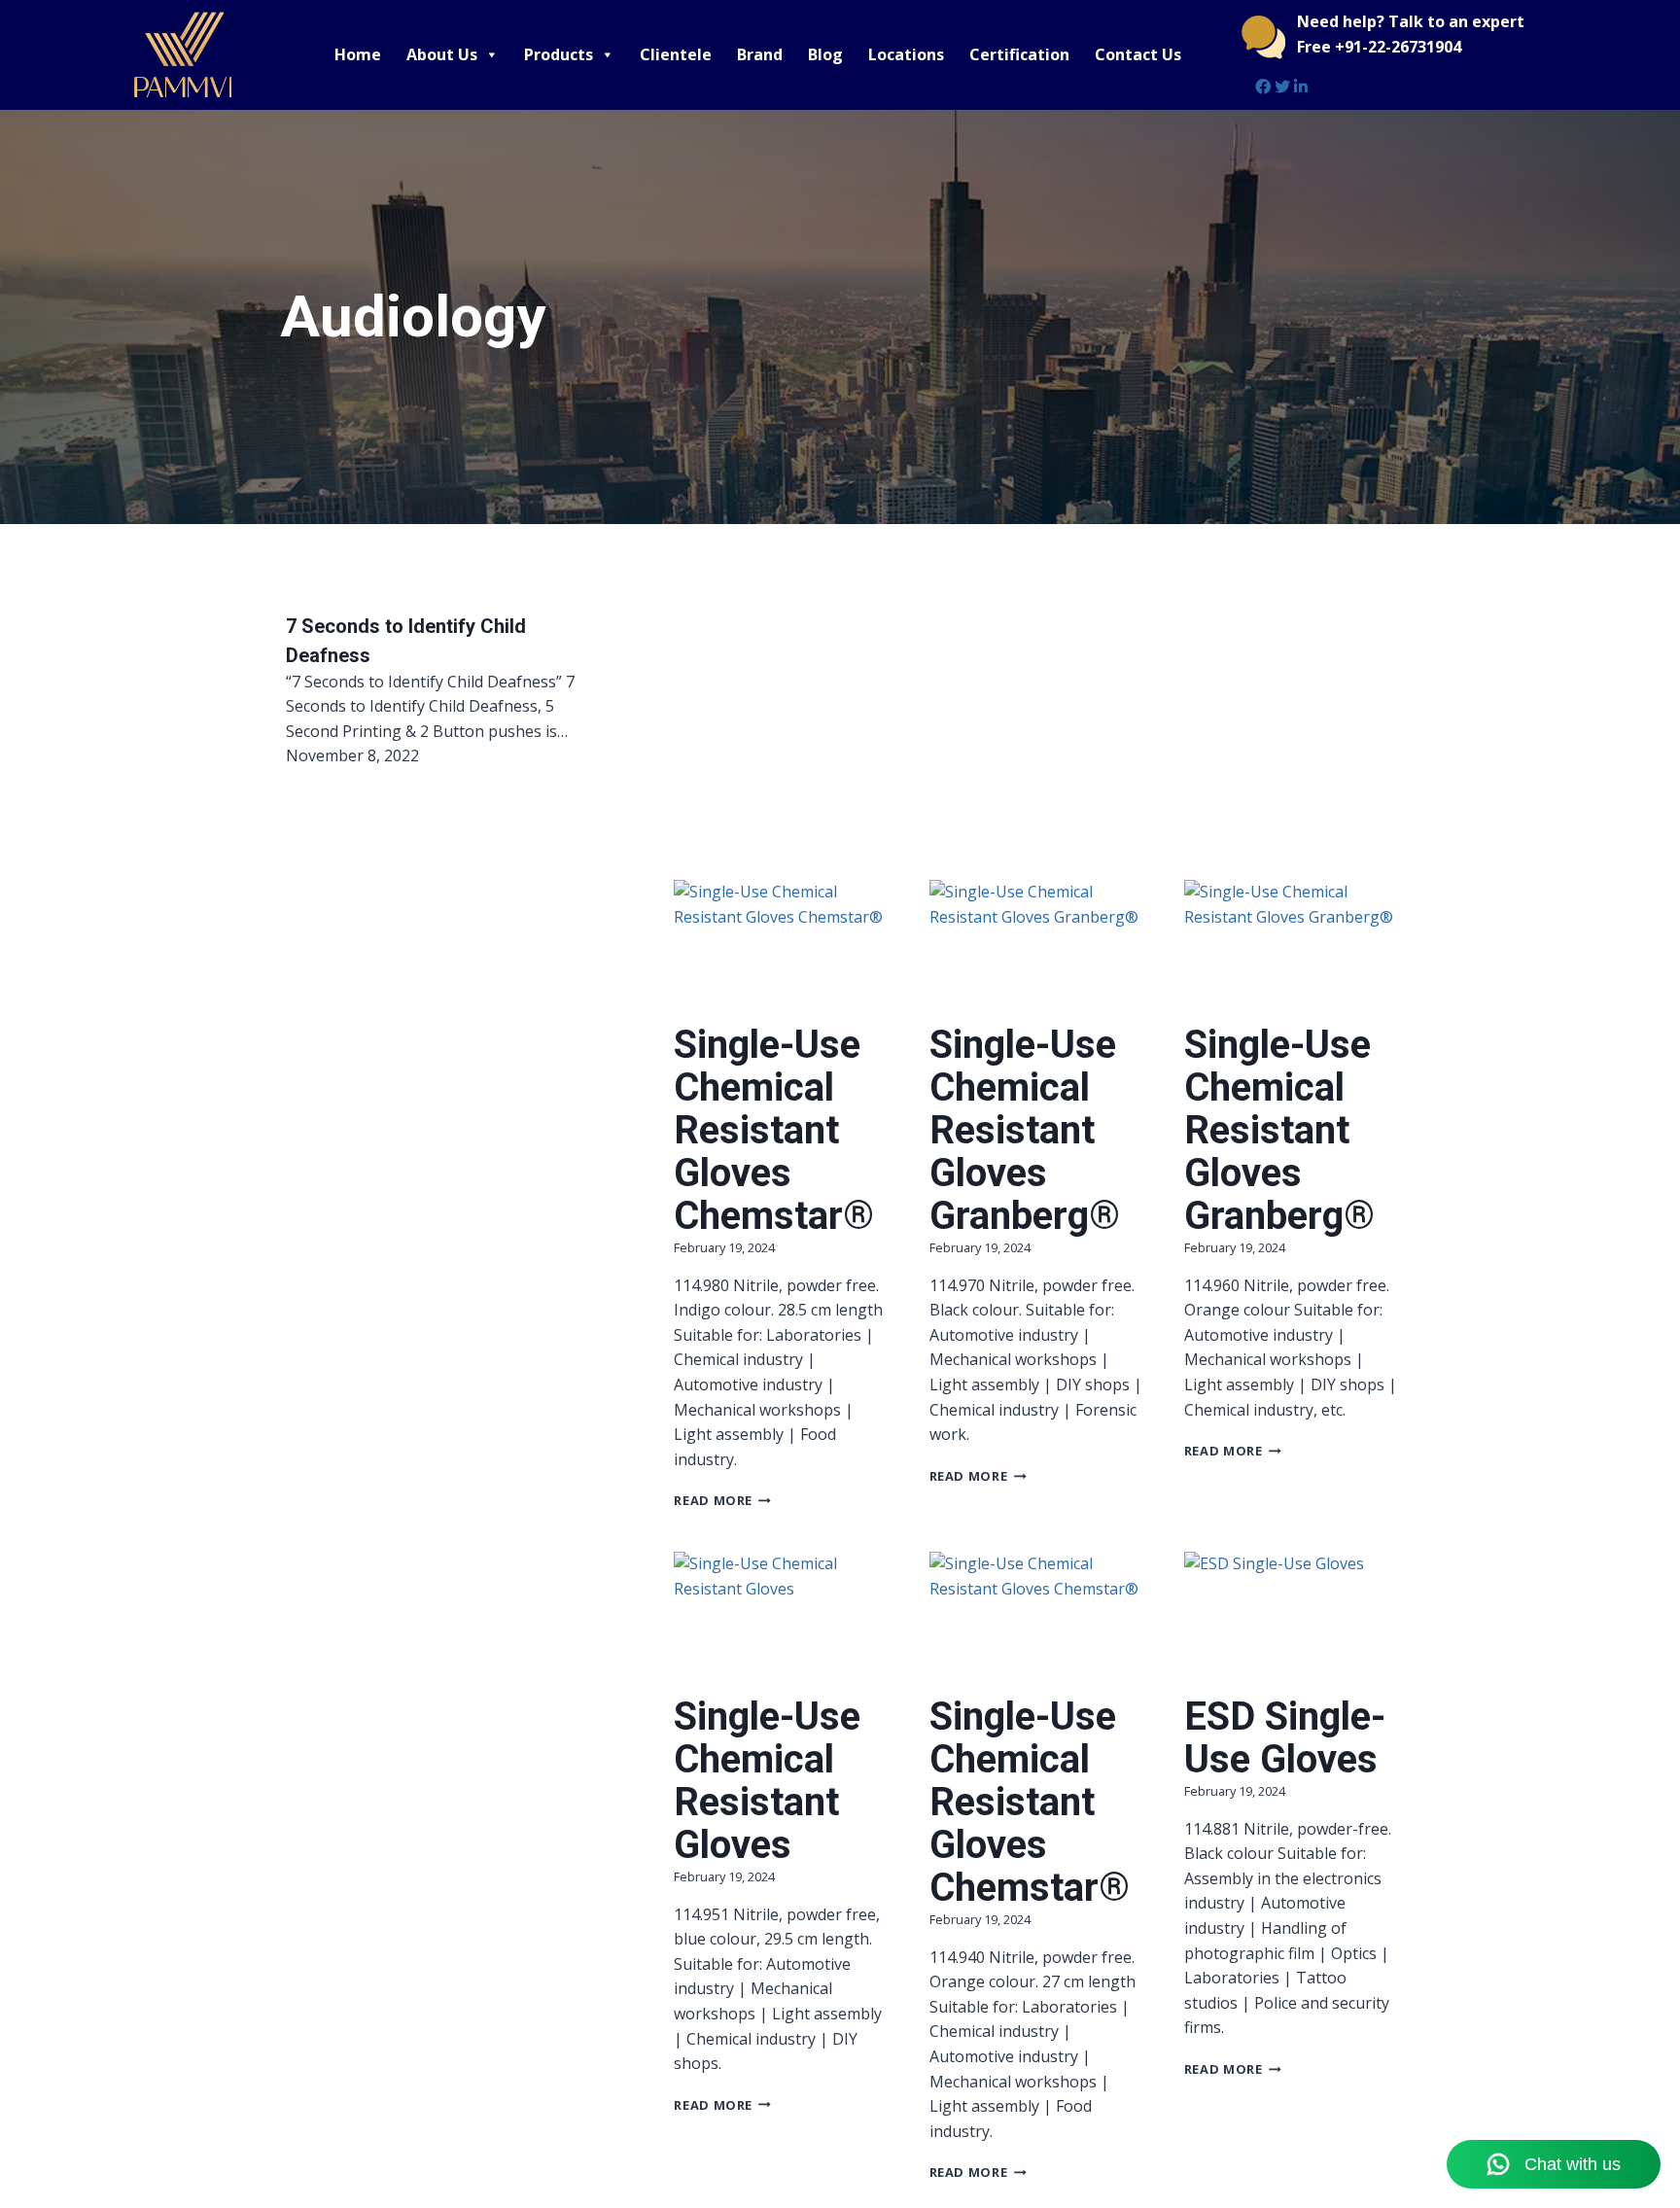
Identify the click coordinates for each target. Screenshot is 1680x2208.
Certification (1019, 54)
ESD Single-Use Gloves (1285, 1738)
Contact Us (1138, 54)
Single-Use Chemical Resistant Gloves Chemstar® (774, 1130)
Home (358, 54)
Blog (825, 54)
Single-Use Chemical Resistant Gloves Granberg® (1025, 1130)
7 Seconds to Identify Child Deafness (406, 641)
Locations (906, 54)
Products (559, 54)
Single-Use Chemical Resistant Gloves (767, 1781)
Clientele (676, 54)
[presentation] (782, 952)
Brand (760, 54)
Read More (722, 1500)
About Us (442, 54)
